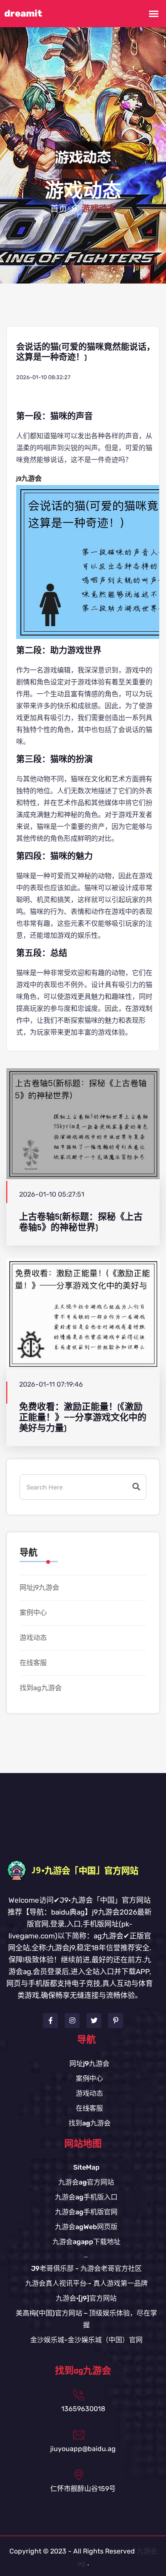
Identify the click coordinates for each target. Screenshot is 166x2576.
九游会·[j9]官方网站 (86, 2298)
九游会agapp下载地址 (86, 2242)
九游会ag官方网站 (86, 2182)
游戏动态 (33, 1638)
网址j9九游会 (39, 1587)
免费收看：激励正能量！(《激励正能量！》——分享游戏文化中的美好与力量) (83, 1418)
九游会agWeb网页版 (86, 2227)
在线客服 (33, 1663)
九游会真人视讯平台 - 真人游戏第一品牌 (86, 2283)
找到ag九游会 (41, 1688)
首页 (59, 209)
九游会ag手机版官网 (86, 2212)
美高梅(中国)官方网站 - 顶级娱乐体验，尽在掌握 (86, 2319)
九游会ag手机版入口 (86, 2197)
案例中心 (33, 1613)
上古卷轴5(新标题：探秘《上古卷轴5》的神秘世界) (81, 1222)
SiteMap (86, 2167)
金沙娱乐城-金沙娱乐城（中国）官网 (86, 2340)
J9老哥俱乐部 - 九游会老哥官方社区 (86, 2268)
